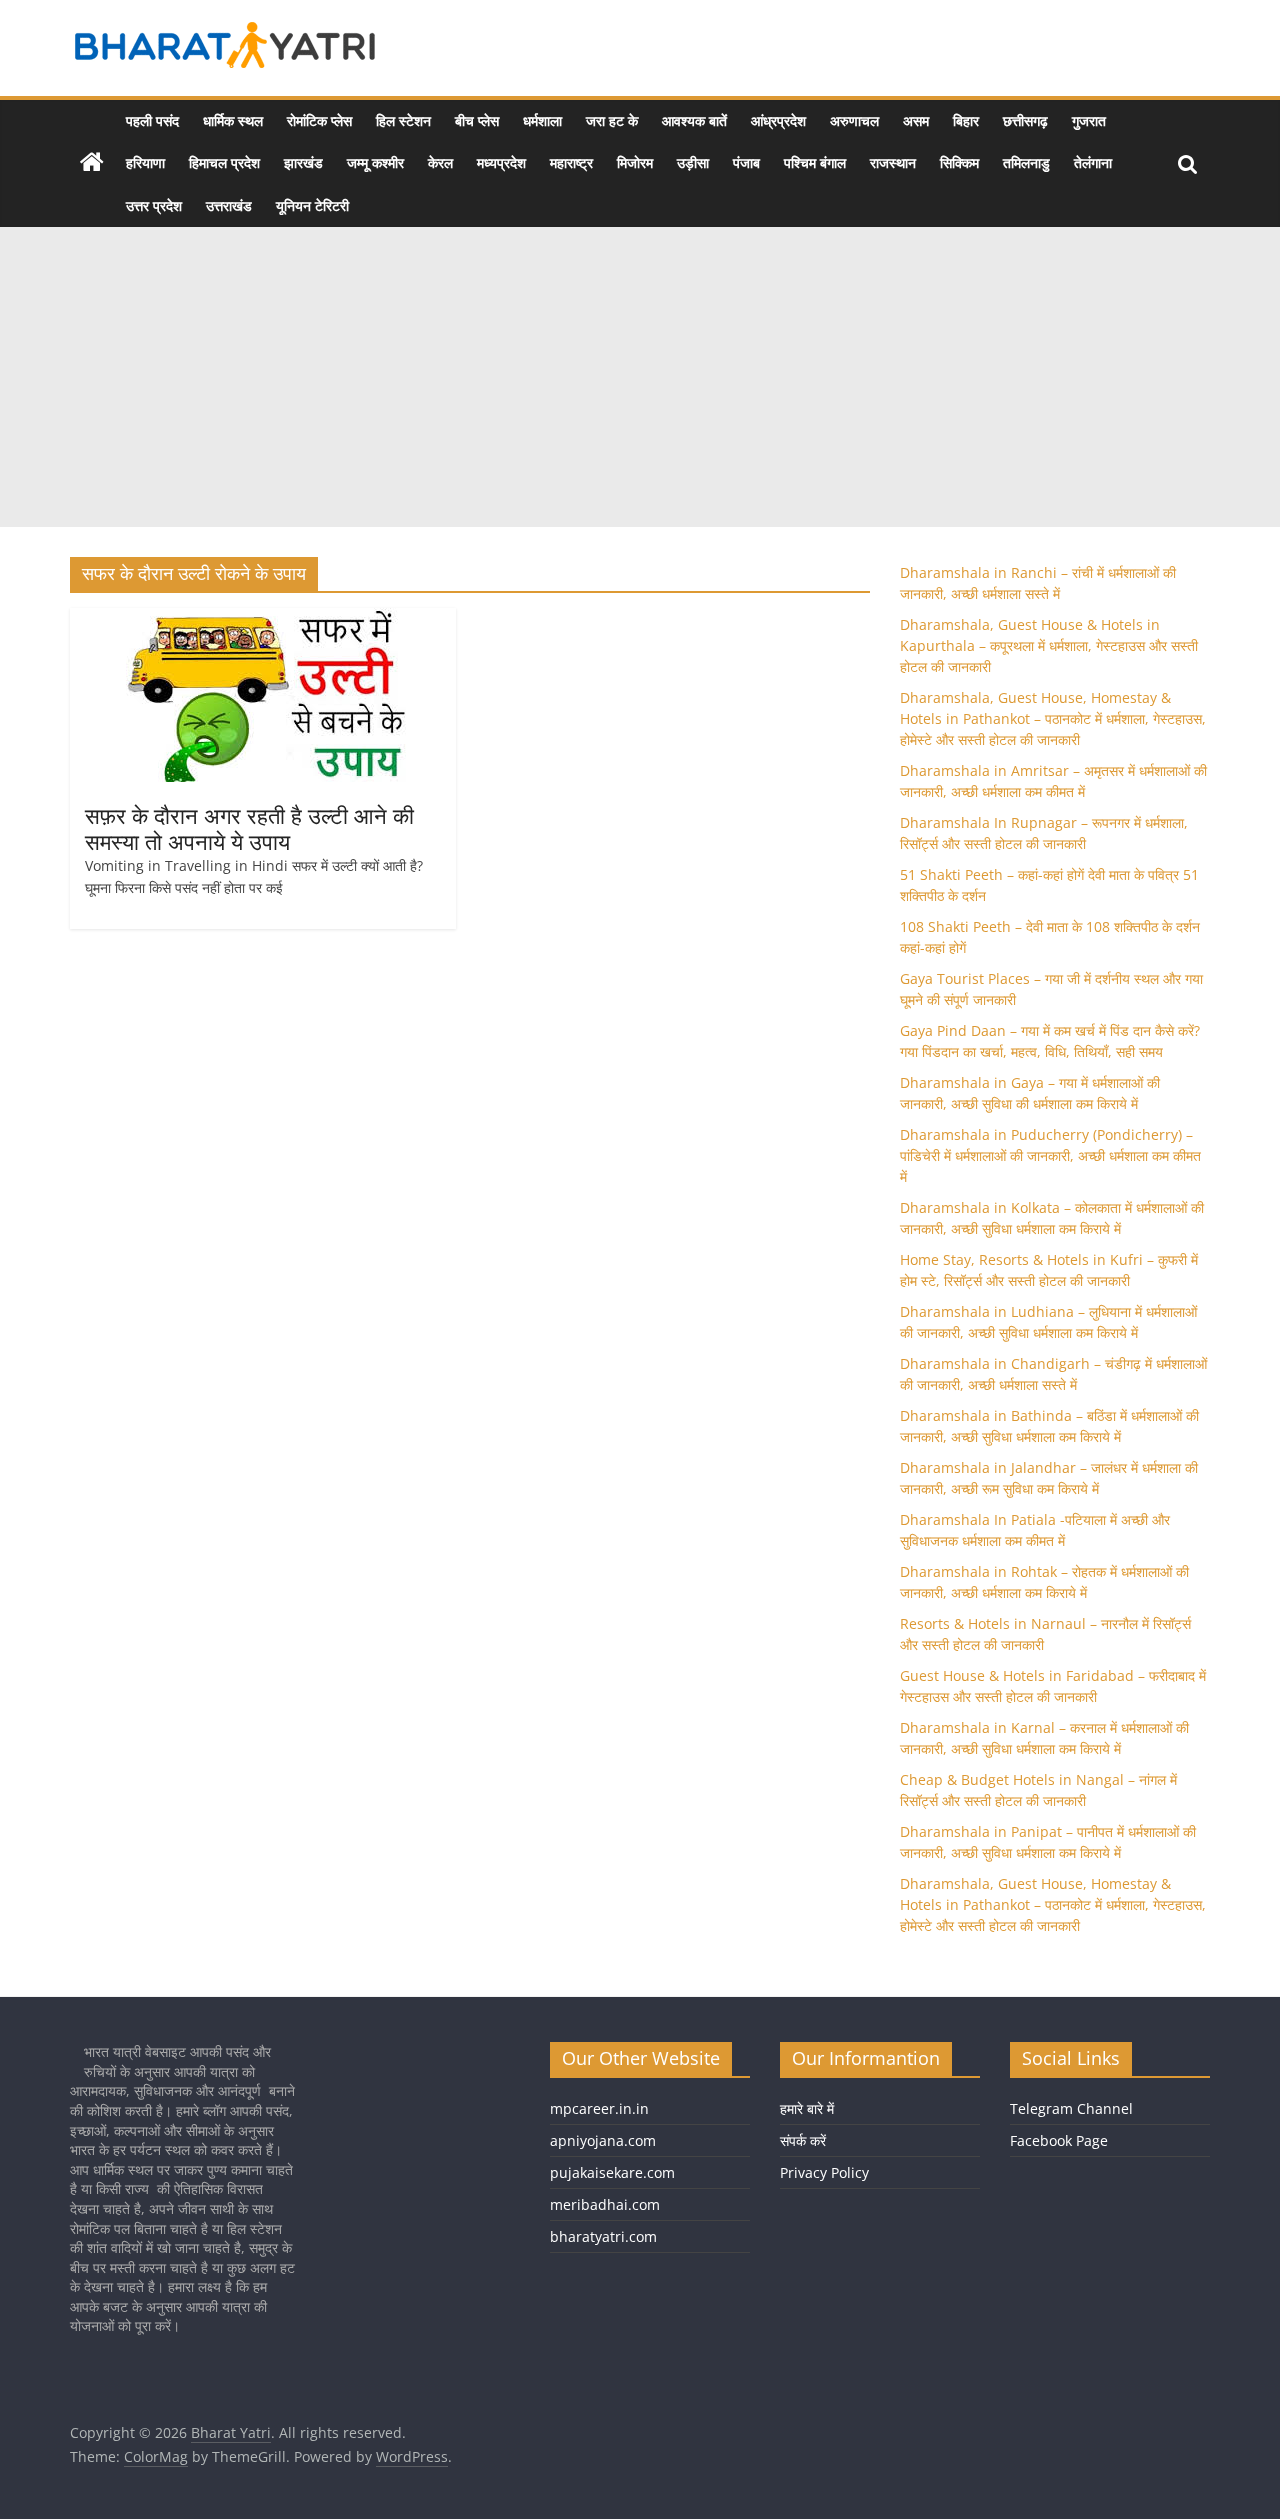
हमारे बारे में (807, 2108)
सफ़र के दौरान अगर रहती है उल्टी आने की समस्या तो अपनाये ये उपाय (249, 828)
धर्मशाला (542, 120)
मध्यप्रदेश (501, 162)
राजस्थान (893, 162)
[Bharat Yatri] (92, 163)
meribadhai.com (605, 2204)
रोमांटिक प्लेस (319, 120)
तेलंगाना (1093, 162)
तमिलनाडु (1026, 162)
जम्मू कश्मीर (375, 162)
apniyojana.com (603, 2140)
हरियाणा (145, 162)
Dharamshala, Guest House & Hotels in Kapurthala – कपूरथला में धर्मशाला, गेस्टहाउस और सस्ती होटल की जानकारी (1049, 645)
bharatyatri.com (603, 2236)
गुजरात (1089, 120)
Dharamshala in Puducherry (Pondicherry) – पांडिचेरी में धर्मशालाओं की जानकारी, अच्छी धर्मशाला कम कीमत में (1050, 1155)
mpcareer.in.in (599, 2108)
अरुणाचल (854, 120)
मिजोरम (635, 162)
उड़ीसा (693, 162)
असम (916, 120)
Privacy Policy (824, 2172)
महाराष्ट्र (571, 162)
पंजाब (746, 162)
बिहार (966, 120)
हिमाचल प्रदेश (224, 162)
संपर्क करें (803, 2140)
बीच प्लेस (477, 120)
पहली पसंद (152, 120)
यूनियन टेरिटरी (312, 205)
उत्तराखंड (229, 205)
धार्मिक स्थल (233, 120)
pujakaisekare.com (612, 2172)
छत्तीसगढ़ (1025, 120)
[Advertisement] (640, 377)
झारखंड (303, 162)
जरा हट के (612, 120)
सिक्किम (959, 162)
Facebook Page (1059, 2140)
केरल (440, 162)
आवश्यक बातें (694, 120)
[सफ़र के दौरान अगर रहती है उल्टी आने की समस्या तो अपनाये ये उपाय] (263, 620)
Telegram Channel (1071, 2108)
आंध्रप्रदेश (778, 120)
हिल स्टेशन (403, 120)
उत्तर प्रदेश (154, 205)
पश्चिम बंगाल (815, 162)
